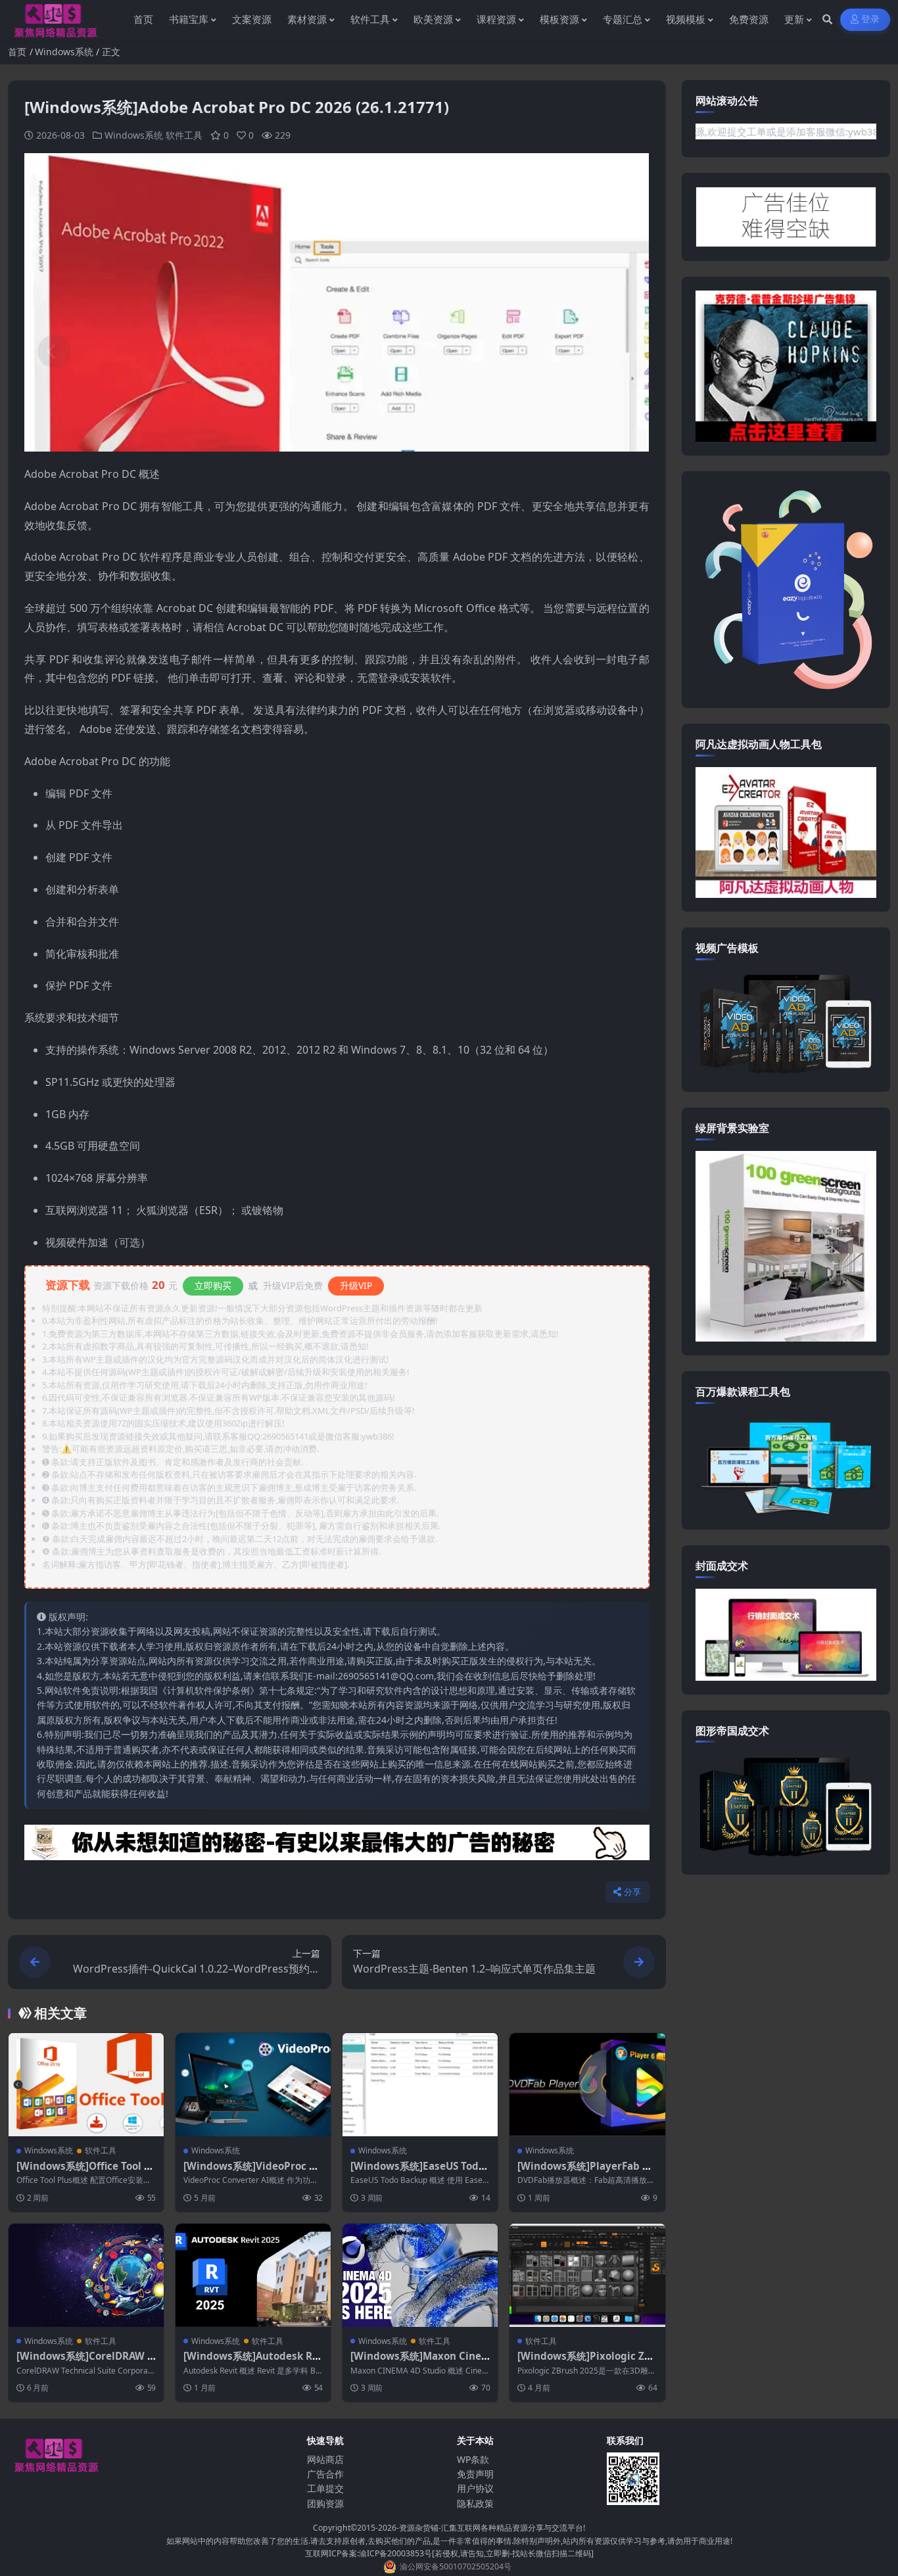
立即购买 (213, 1285)
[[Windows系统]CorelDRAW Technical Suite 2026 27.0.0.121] (86, 2275)
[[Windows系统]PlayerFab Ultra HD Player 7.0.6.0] (587, 2085)
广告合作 (325, 2474)
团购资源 (325, 2503)
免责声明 (475, 2474)
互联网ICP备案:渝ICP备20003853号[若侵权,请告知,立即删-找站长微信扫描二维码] (449, 2553)
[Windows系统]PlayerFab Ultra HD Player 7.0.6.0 (585, 2172)
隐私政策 (475, 2503)
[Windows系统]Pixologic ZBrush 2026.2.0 (586, 2362)
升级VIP (356, 1285)
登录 (871, 19)
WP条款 (473, 2459)
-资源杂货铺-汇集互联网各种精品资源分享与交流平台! (491, 2528)
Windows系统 (64, 52)
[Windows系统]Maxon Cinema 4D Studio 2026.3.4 (416, 2362)
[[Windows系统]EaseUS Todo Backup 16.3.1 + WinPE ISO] (420, 2085)
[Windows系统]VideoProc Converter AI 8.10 (252, 2172)
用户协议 (475, 2488)
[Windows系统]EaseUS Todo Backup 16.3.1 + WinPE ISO (417, 2172)
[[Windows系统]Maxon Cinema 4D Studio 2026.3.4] (420, 2275)
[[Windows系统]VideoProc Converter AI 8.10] (253, 2085)
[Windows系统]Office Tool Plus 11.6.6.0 (85, 2172)
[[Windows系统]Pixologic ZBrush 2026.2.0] (587, 2275)
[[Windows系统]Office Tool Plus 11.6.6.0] (86, 2085)
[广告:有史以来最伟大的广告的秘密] (337, 1846)
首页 (17, 52)
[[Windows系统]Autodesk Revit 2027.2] (253, 2275)
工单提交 (325, 2488)
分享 (633, 1892)
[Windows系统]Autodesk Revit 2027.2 (251, 2362)
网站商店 (325, 2459)
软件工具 (184, 135)
